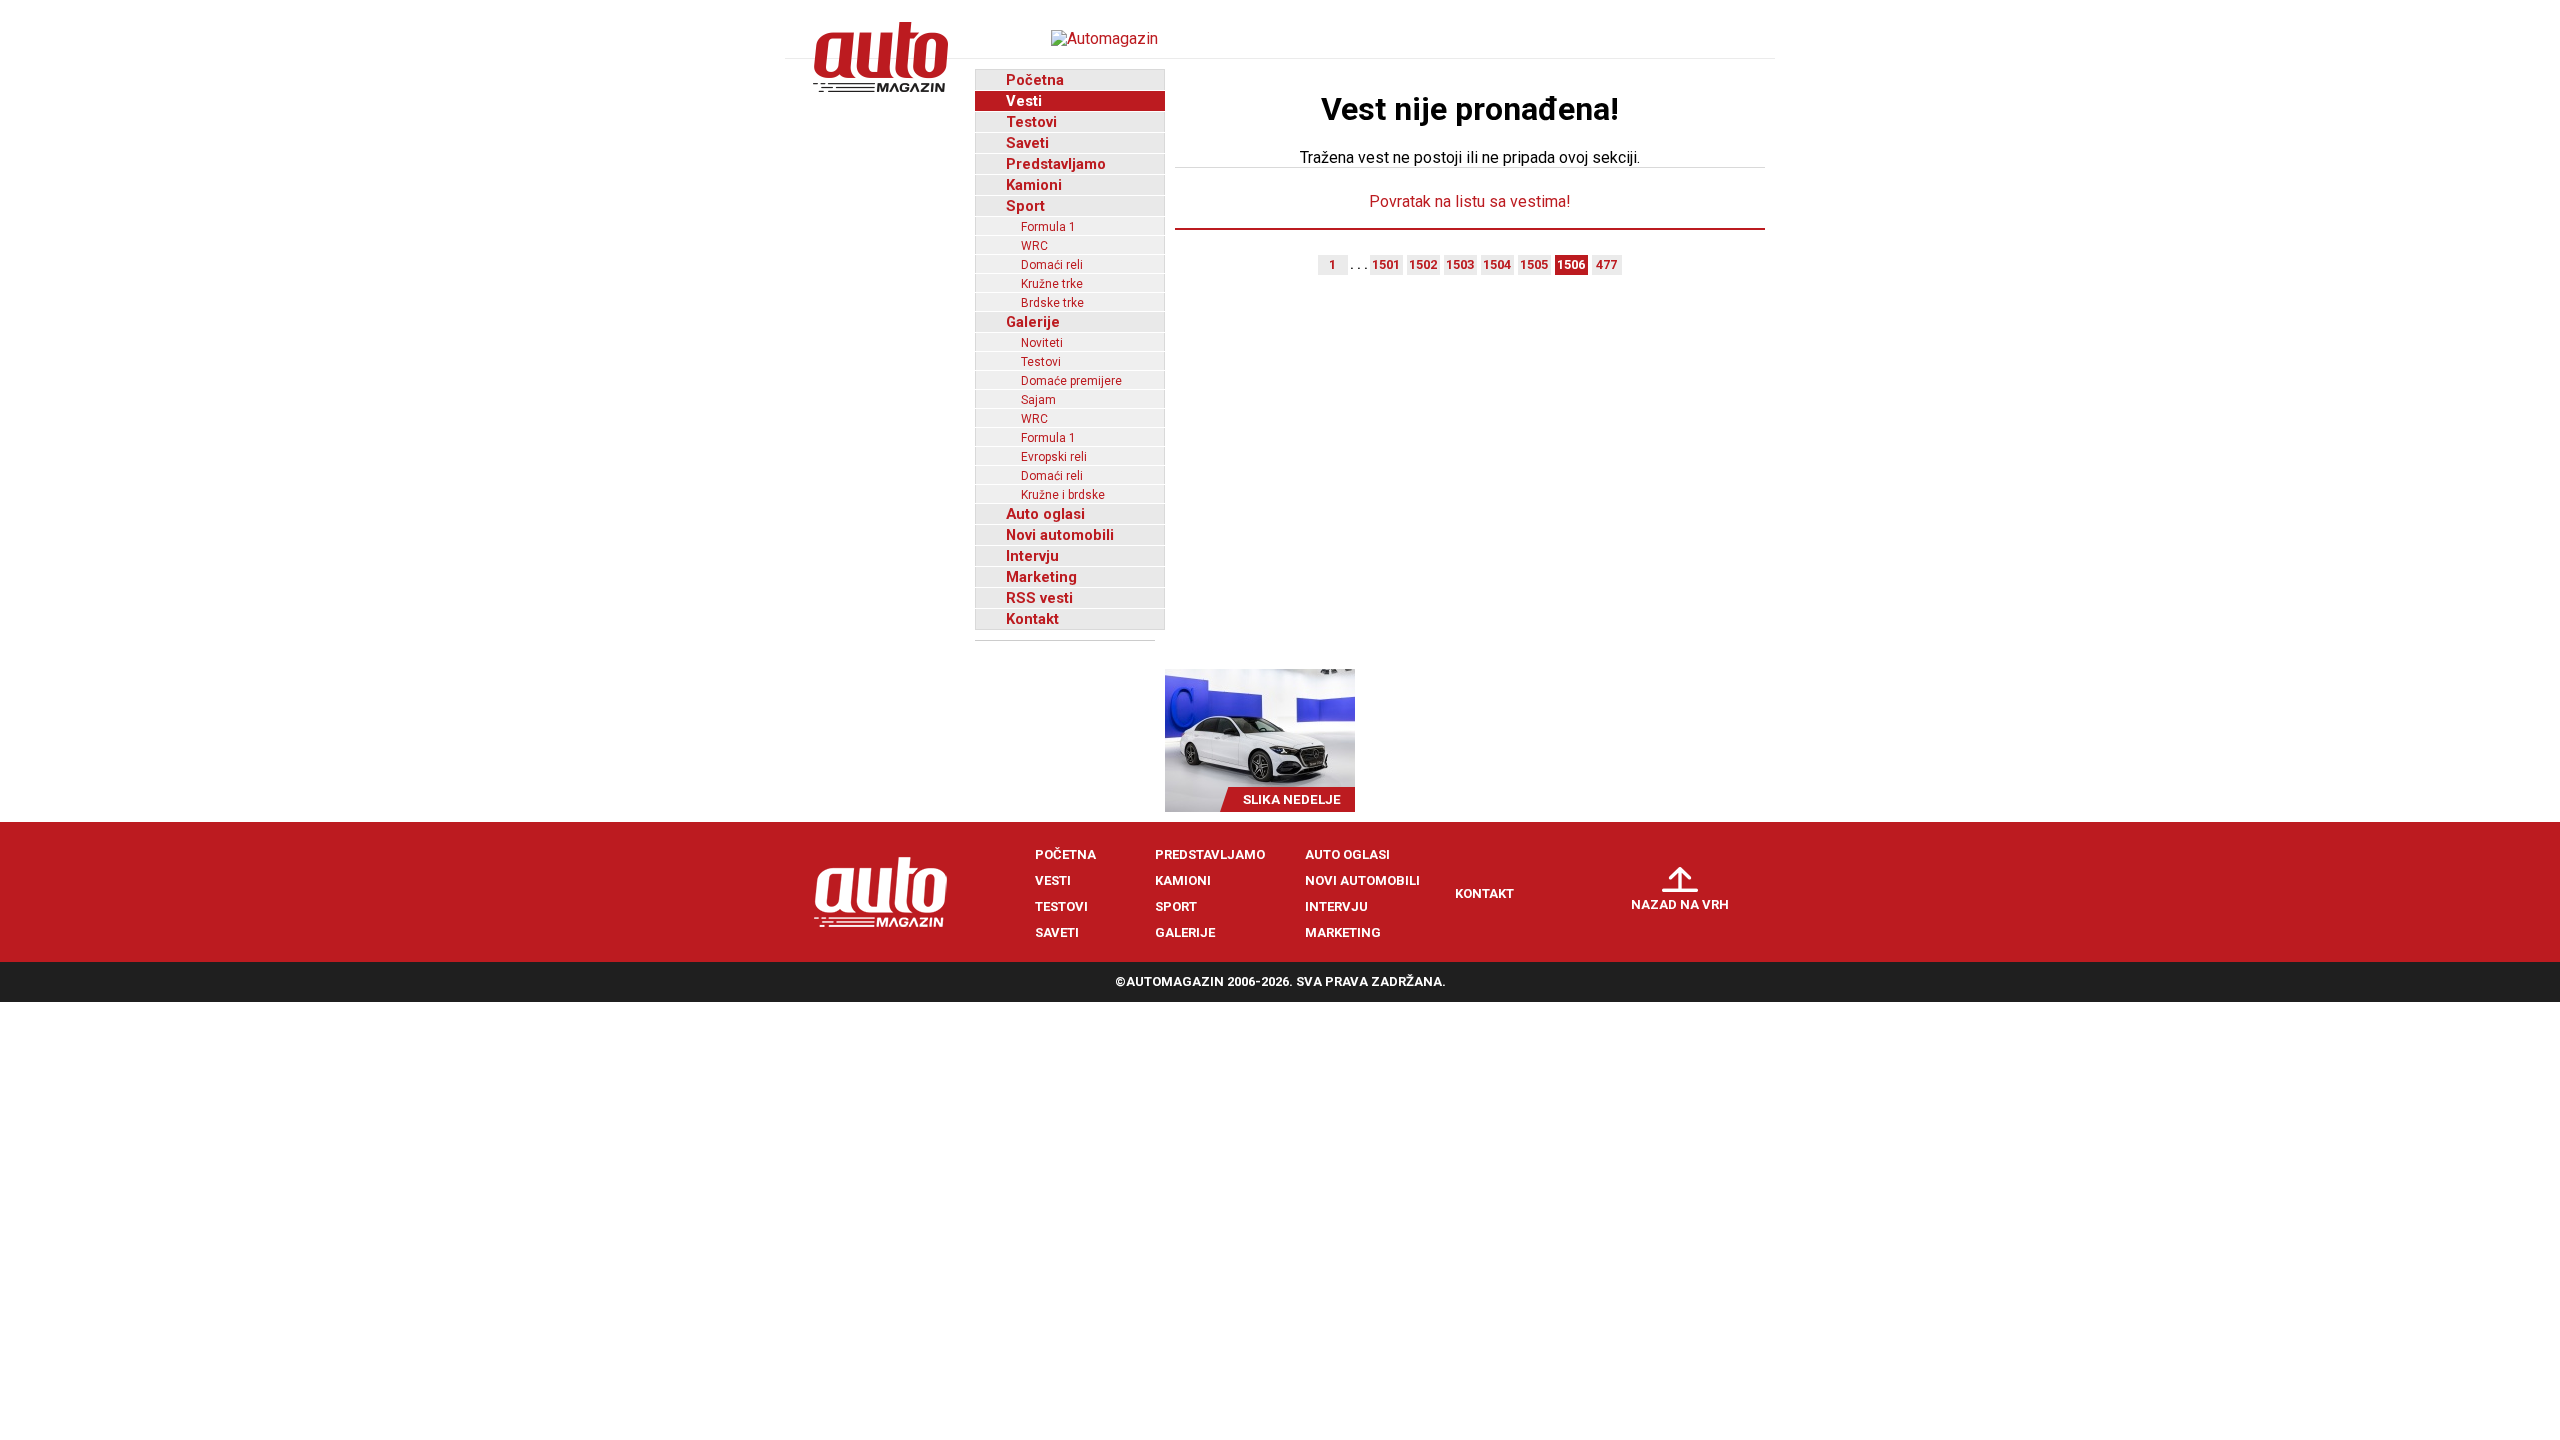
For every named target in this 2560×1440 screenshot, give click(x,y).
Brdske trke (1052, 303)
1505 (1534, 264)
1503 (1460, 264)
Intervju (1032, 556)
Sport (1025, 206)
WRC (1034, 246)
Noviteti (1042, 343)
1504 (1497, 264)
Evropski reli (1054, 457)
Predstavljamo (1056, 164)
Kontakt (1032, 619)
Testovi (1031, 122)
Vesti (1024, 101)
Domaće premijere (1071, 381)
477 (1606, 264)
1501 (1386, 264)
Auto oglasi (1045, 514)
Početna (1035, 80)
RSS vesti (1039, 598)
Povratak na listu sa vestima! (1470, 201)
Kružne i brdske (1063, 495)
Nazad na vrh (1680, 904)
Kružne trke (1052, 284)
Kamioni (1034, 185)
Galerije (1033, 322)
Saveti (1027, 143)
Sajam (1038, 400)
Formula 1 (1048, 227)
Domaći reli (1052, 265)
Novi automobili (1060, 535)
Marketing (1041, 577)
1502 (1423, 264)
